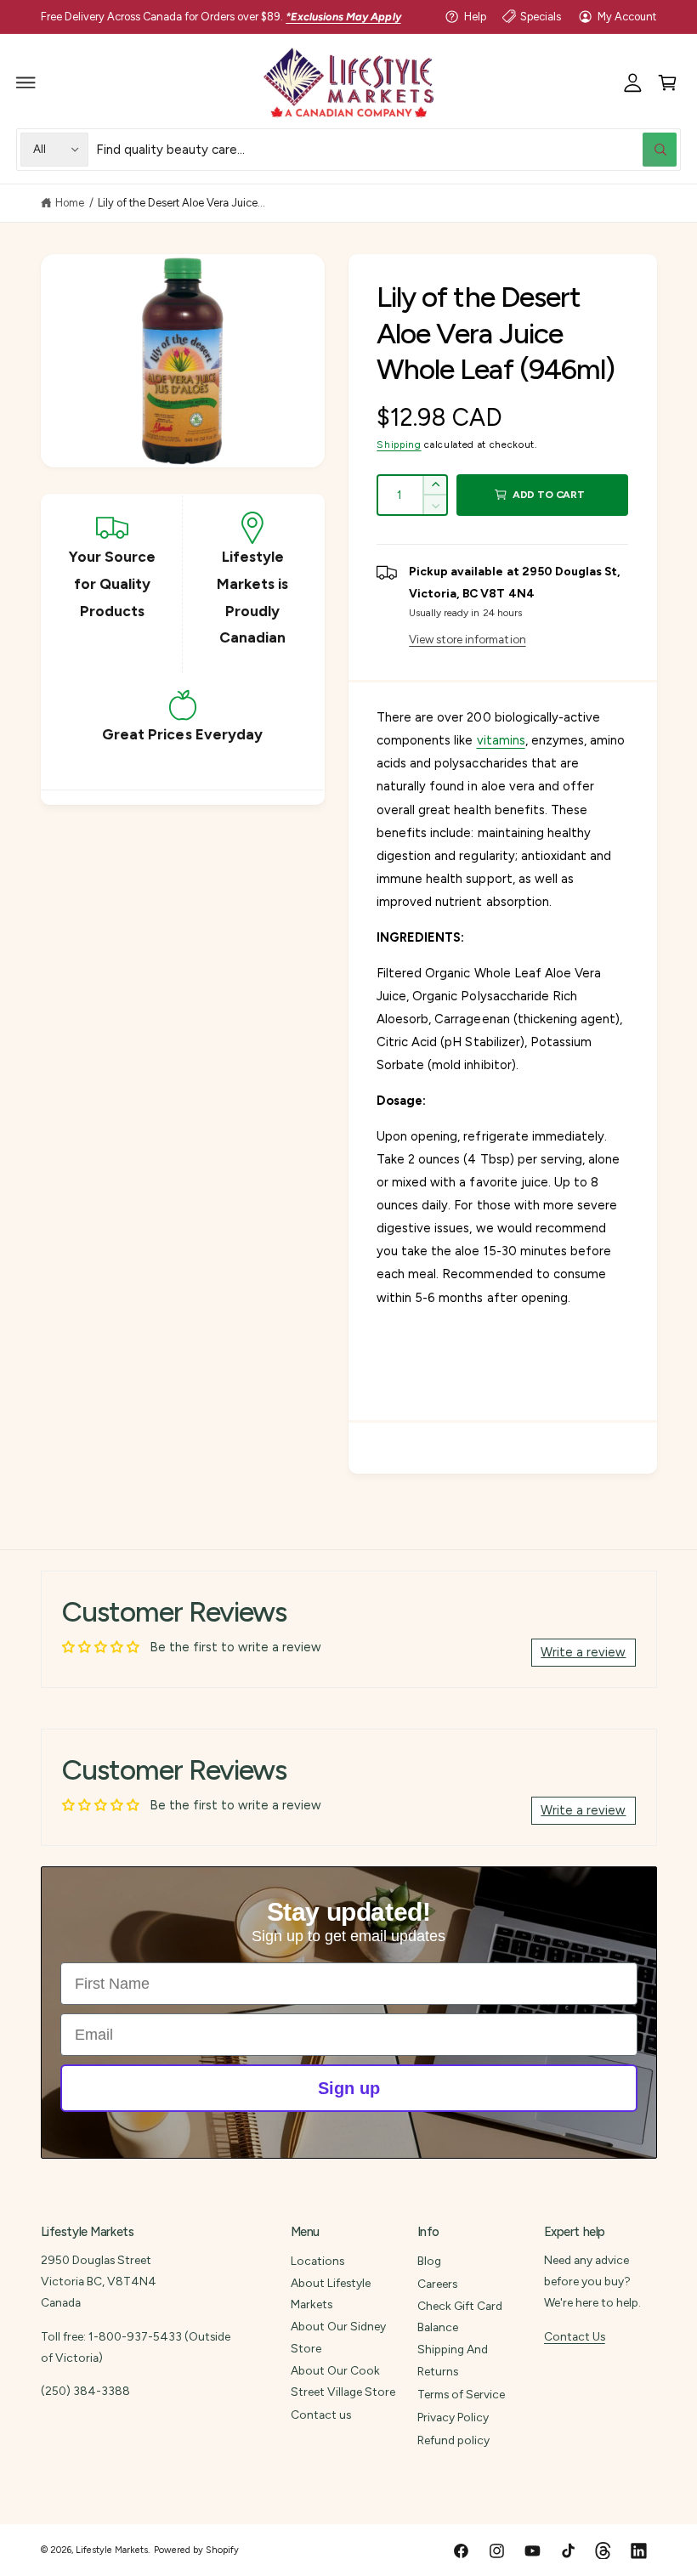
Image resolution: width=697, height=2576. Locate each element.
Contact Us (575, 2336)
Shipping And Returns (453, 2360)
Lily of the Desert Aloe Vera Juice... (182, 203)
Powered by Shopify (196, 2550)
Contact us (321, 2415)
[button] (26, 82)
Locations (317, 2261)
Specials (541, 17)
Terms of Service (461, 2394)
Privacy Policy (453, 2417)
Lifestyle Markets (112, 2550)
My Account (627, 17)
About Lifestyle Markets (331, 2293)
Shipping (399, 444)
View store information (467, 639)
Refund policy (453, 2440)
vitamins (501, 740)
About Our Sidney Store (338, 2337)
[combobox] (386, 149)
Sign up (349, 2088)
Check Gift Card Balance (460, 2316)
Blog (429, 2261)
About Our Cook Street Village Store (343, 2381)
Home (70, 203)
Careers (437, 2284)
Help (475, 17)
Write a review (583, 1652)
